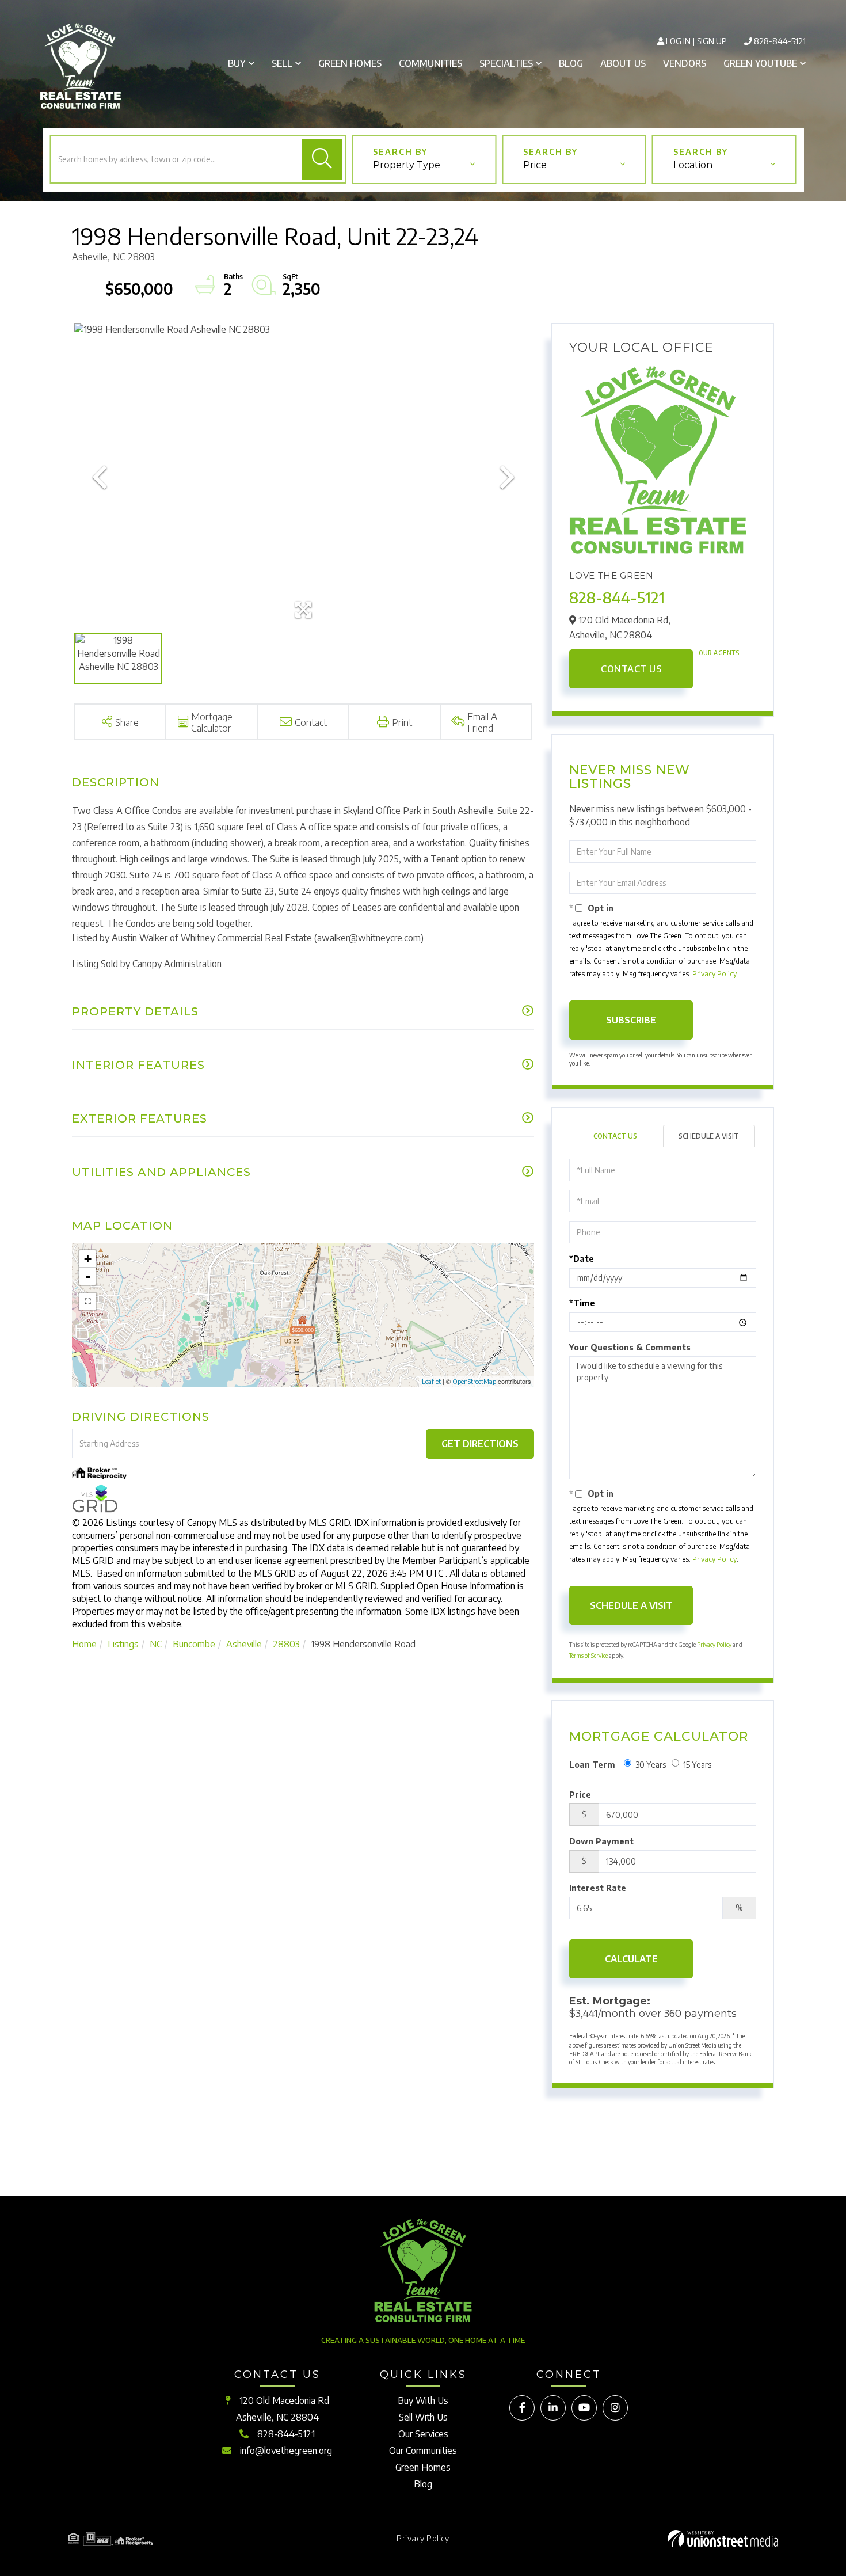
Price (535, 165)
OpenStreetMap (474, 1381)
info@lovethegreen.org (286, 2451)
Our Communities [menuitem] (423, 2451)
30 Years (651, 1765)
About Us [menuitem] (623, 63)
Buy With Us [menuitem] (423, 2400)
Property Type (407, 165)
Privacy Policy (714, 974)
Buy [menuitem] (237, 63)
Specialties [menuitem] (506, 63)
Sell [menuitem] (282, 63)
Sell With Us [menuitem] (423, 2417)
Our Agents (719, 653)
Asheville (244, 1644)
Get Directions (480, 1444)
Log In (678, 41)
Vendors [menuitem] (685, 63)
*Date (582, 1259)
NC (156, 1644)
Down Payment (601, 1841)
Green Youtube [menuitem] (760, 63)
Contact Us (631, 669)
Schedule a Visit (709, 1136)
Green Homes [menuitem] (350, 63)
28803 (286, 1644)
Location (693, 165)
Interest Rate (598, 1888)
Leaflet (431, 1381)
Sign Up (712, 41)
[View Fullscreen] (87, 1302)
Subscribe (631, 1020)
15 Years (697, 1765)
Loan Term (592, 1765)
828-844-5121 (780, 41)
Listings (123, 1644)
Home (84, 1644)
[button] (322, 159)
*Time (582, 1303)
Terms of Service (588, 1656)
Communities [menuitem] (430, 63)
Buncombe (194, 1644)
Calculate (631, 1959)
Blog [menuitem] (571, 63)
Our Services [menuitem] (423, 2434)
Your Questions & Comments (630, 1347)
